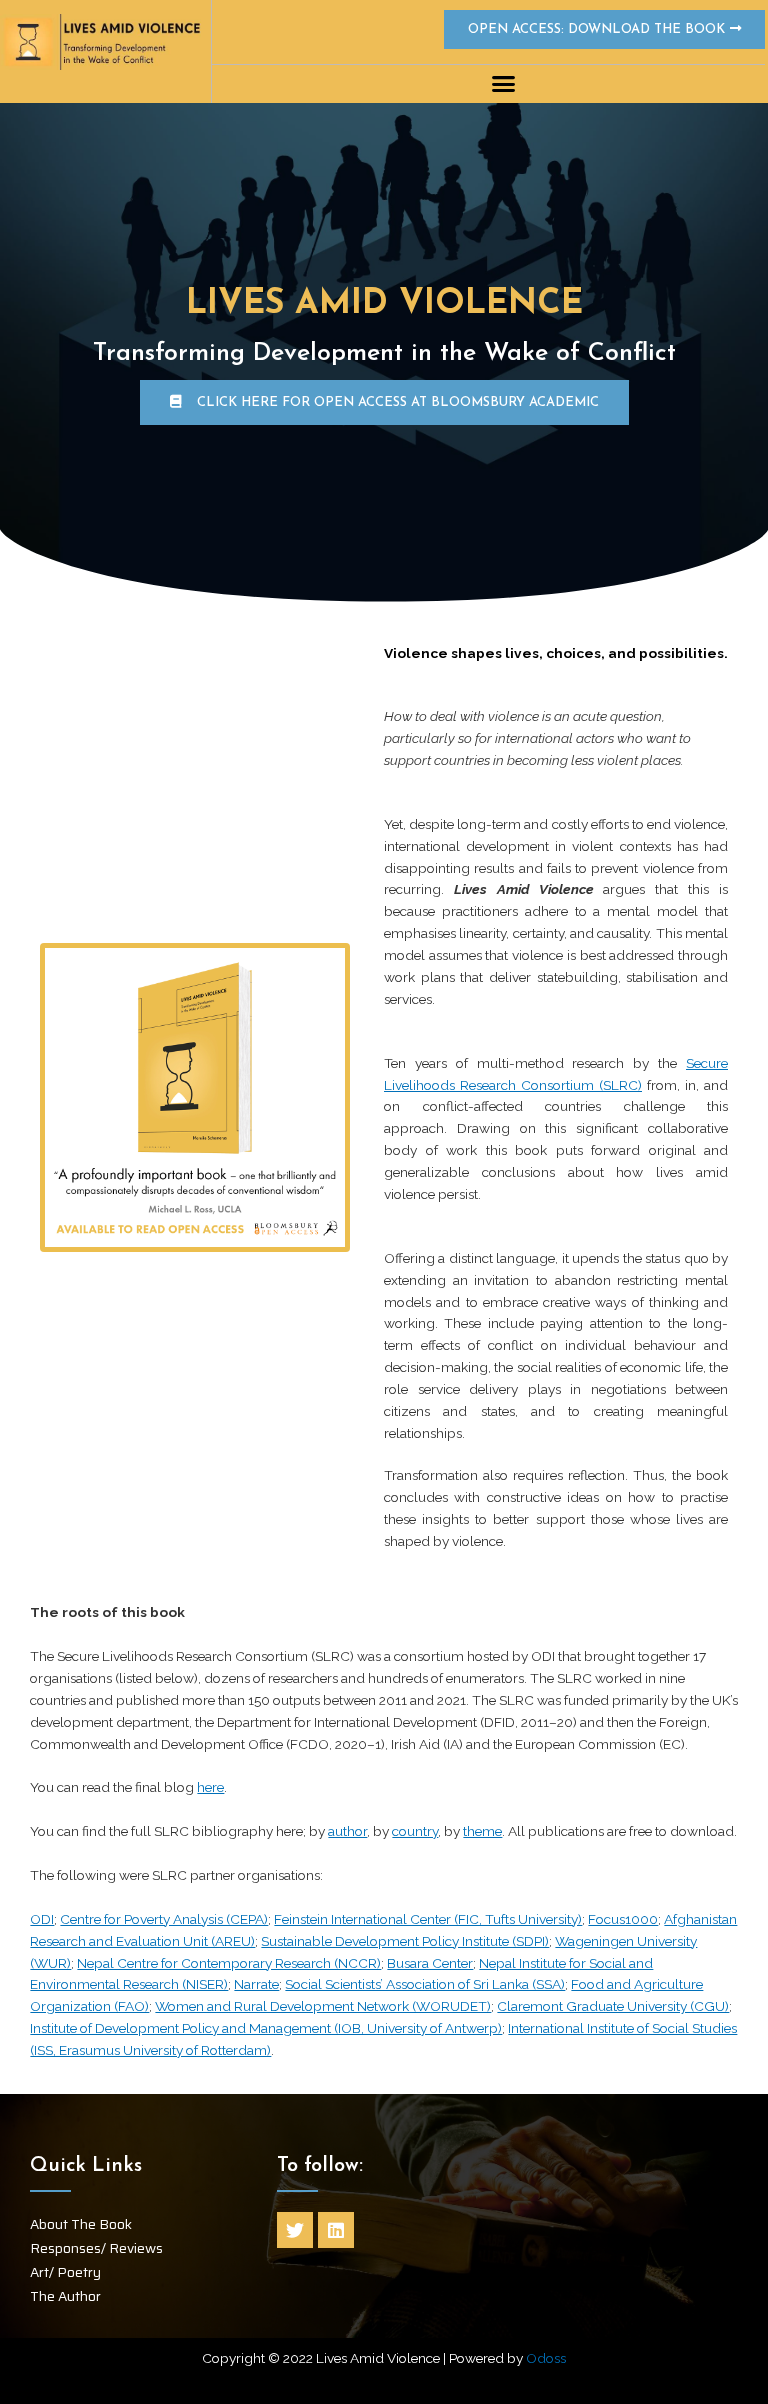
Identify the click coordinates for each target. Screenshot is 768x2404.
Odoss (546, 2358)
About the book (81, 2224)
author (347, 1831)
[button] (504, 84)
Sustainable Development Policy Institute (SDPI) (405, 1941)
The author (65, 2296)
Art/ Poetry (65, 2272)
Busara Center (430, 1963)
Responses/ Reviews (96, 2248)
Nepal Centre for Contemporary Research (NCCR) (229, 1963)
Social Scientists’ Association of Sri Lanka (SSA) (425, 1984)
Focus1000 (623, 1919)
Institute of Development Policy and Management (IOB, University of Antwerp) (266, 2028)
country (415, 1831)
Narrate (256, 1984)
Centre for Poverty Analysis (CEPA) (164, 1919)
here (210, 1787)
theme (482, 1831)
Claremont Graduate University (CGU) (613, 2006)
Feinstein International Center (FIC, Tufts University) (428, 1919)
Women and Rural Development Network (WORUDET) (323, 2006)
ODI (42, 1919)
